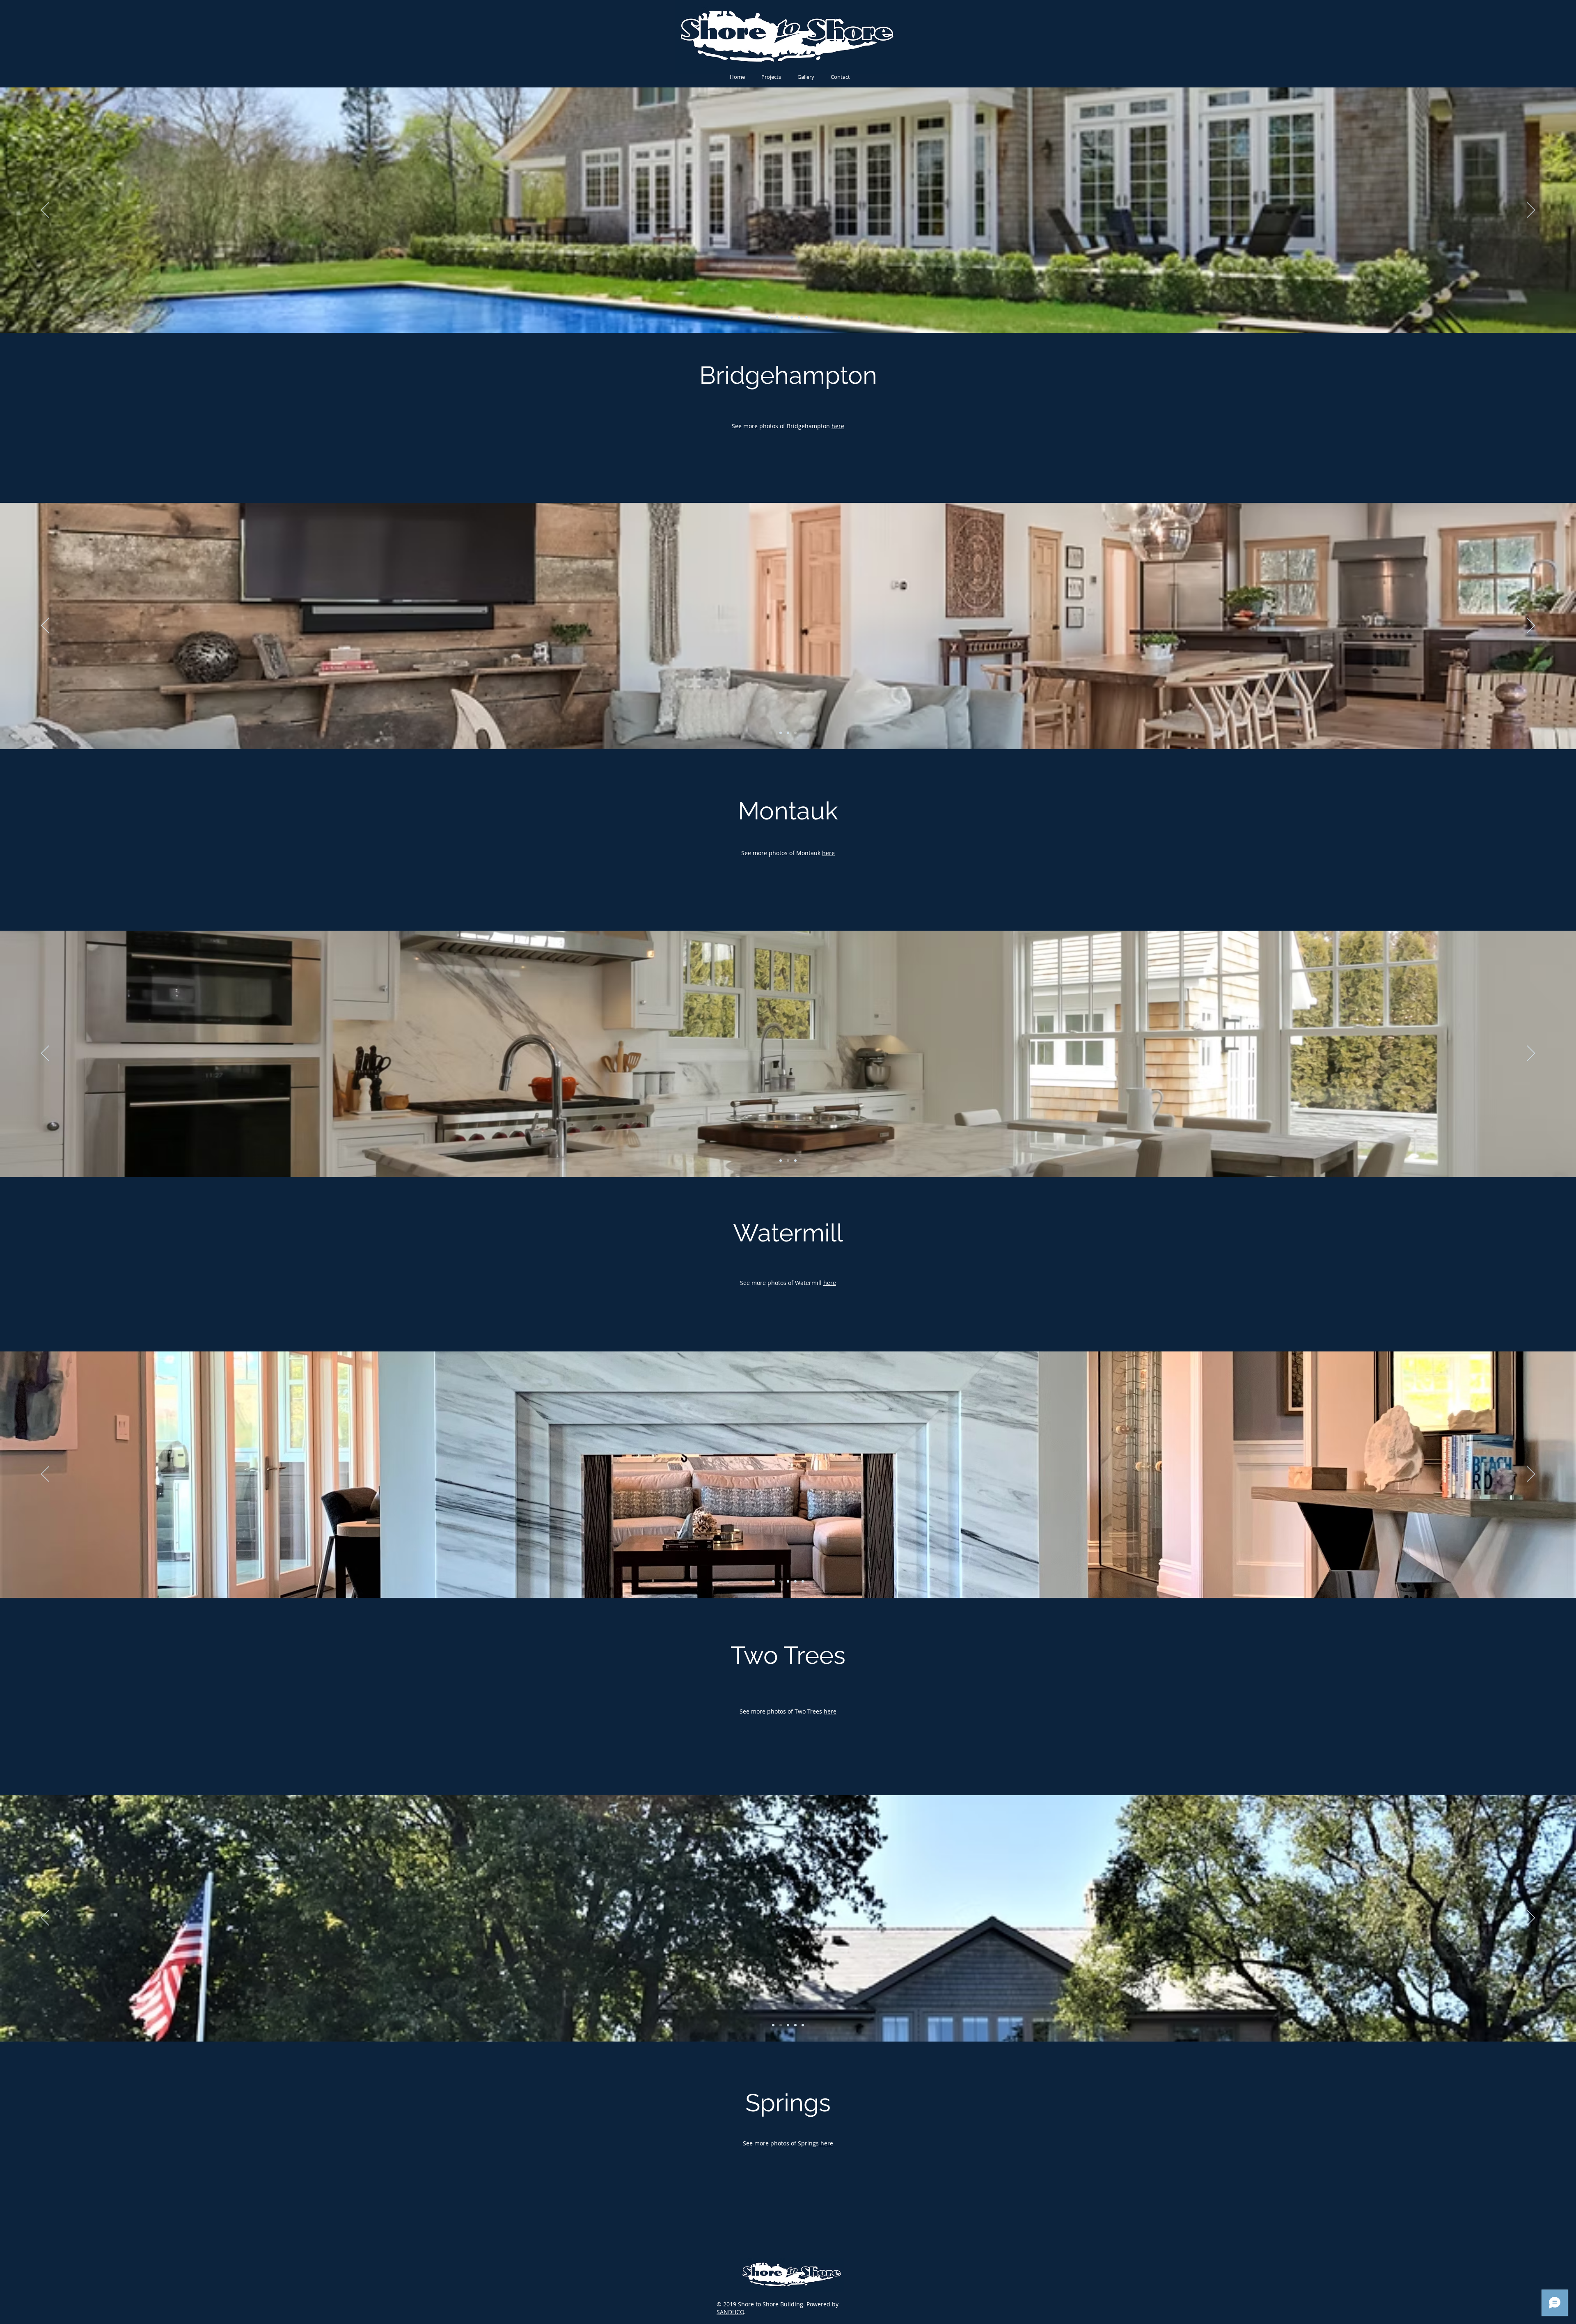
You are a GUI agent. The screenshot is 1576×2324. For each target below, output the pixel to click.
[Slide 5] (799, 317)
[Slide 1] (770, 317)
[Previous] (45, 211)
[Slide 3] (784, 317)
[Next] (1531, 211)
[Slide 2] (777, 317)
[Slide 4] (792, 317)
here (838, 426)
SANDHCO (730, 2312)
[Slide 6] (806, 317)
